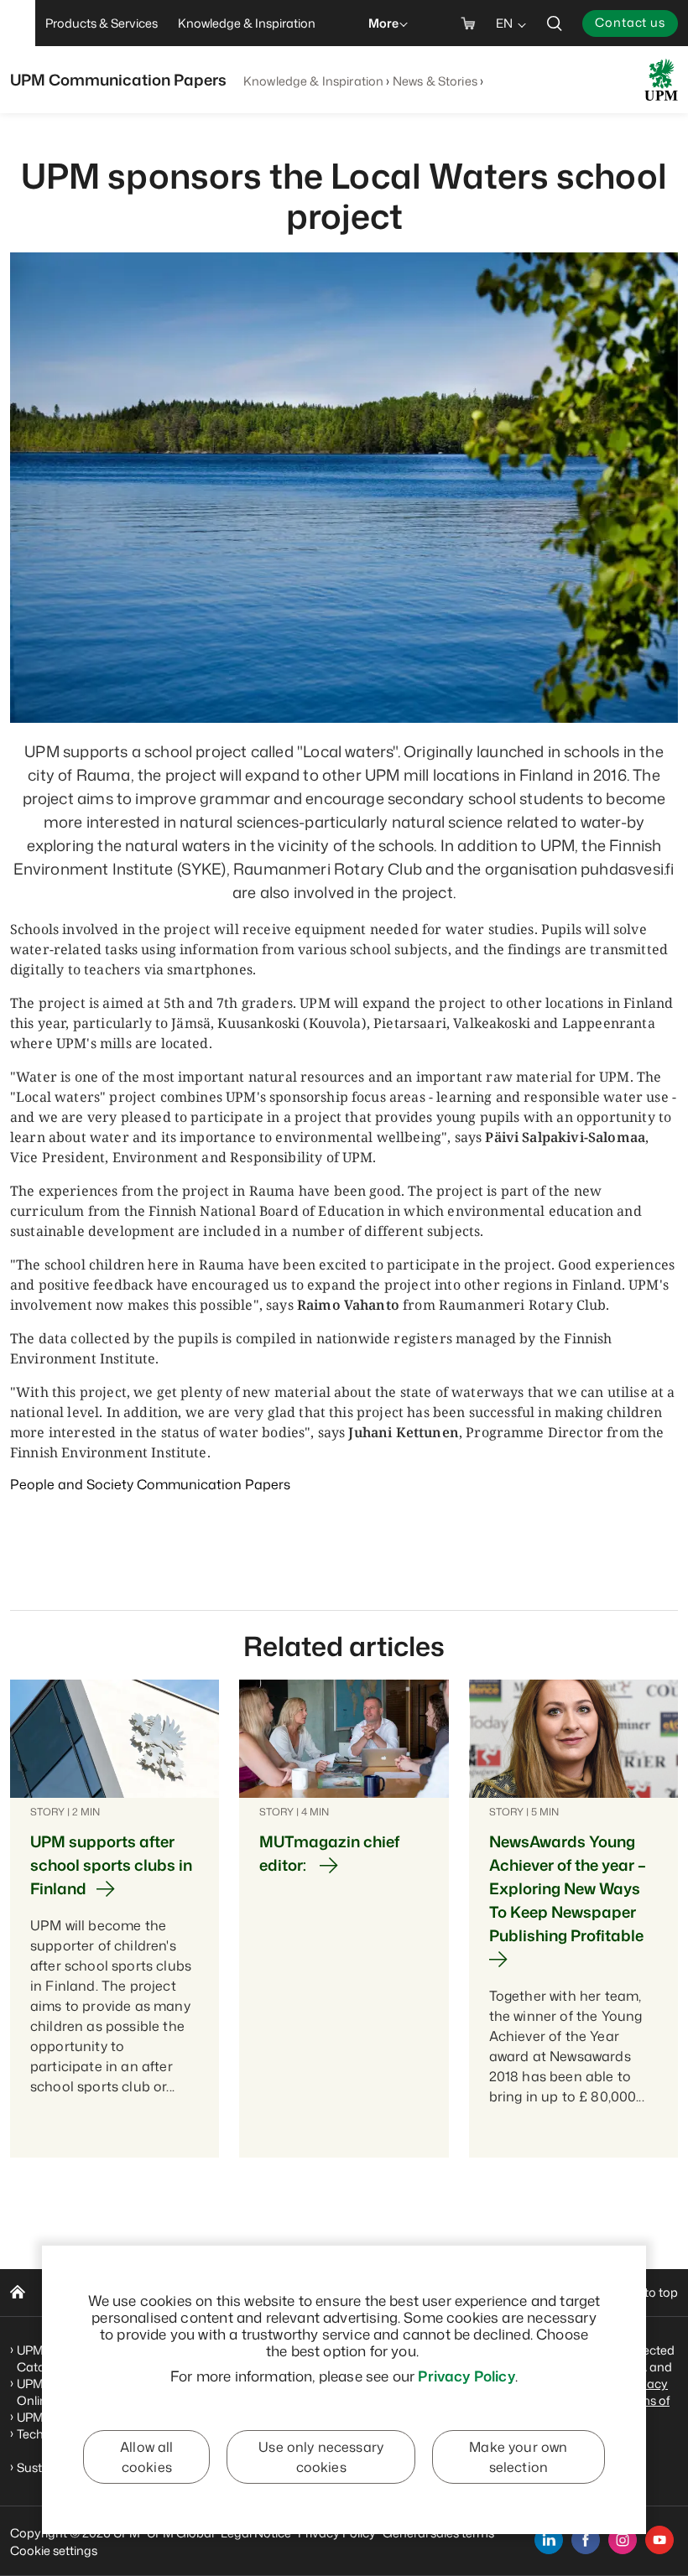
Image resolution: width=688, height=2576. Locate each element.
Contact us (630, 22)
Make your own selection (518, 2457)
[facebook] (586, 2540)
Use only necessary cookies (321, 2457)
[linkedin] (549, 2540)
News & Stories (435, 81)
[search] (555, 23)
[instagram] (623, 2540)
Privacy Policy (466, 2376)
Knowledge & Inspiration (313, 81)
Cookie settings (54, 2550)
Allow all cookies (146, 2457)
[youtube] (659, 2540)
